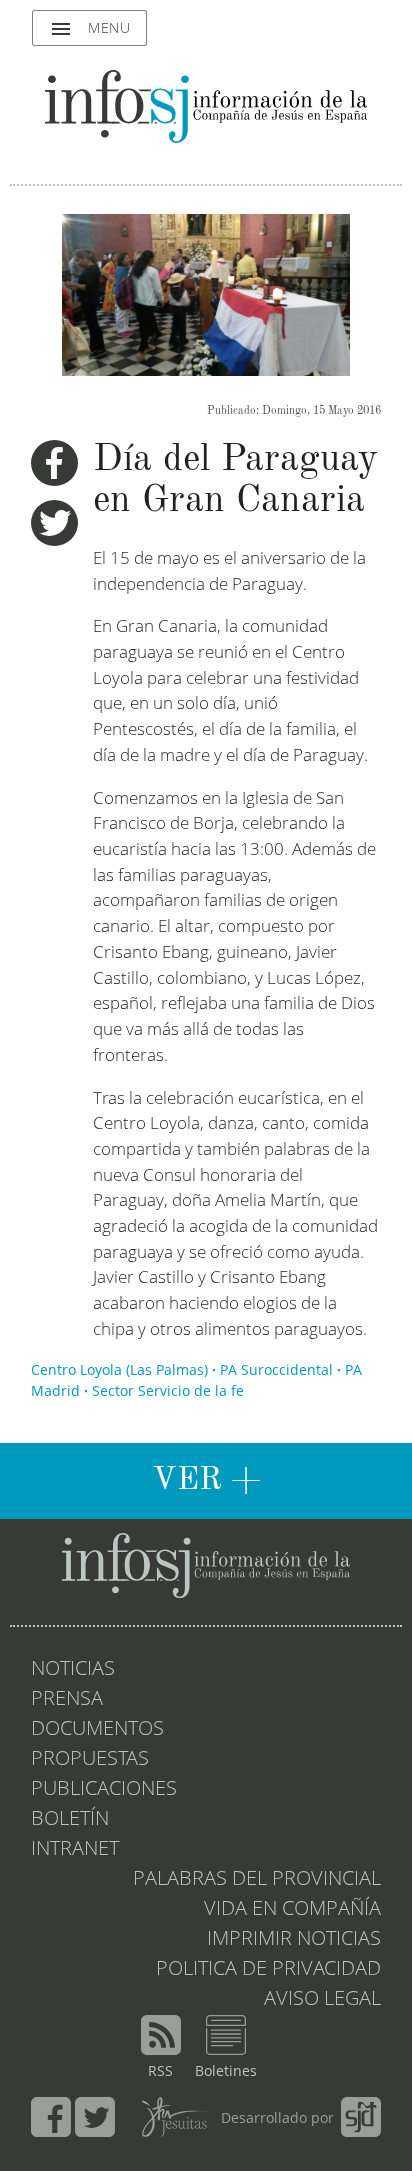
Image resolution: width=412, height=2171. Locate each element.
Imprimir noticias (294, 1940)
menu (89, 29)
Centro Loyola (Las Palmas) (119, 1371)
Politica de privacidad (268, 1970)
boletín (70, 1820)
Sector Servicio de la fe (168, 1392)
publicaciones (104, 1790)
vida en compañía (292, 1910)
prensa (67, 1700)
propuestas (90, 1760)
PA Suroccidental (276, 1371)
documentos (97, 1730)
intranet (75, 1850)
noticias (73, 1670)
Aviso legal (322, 2000)
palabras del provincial (257, 1880)
